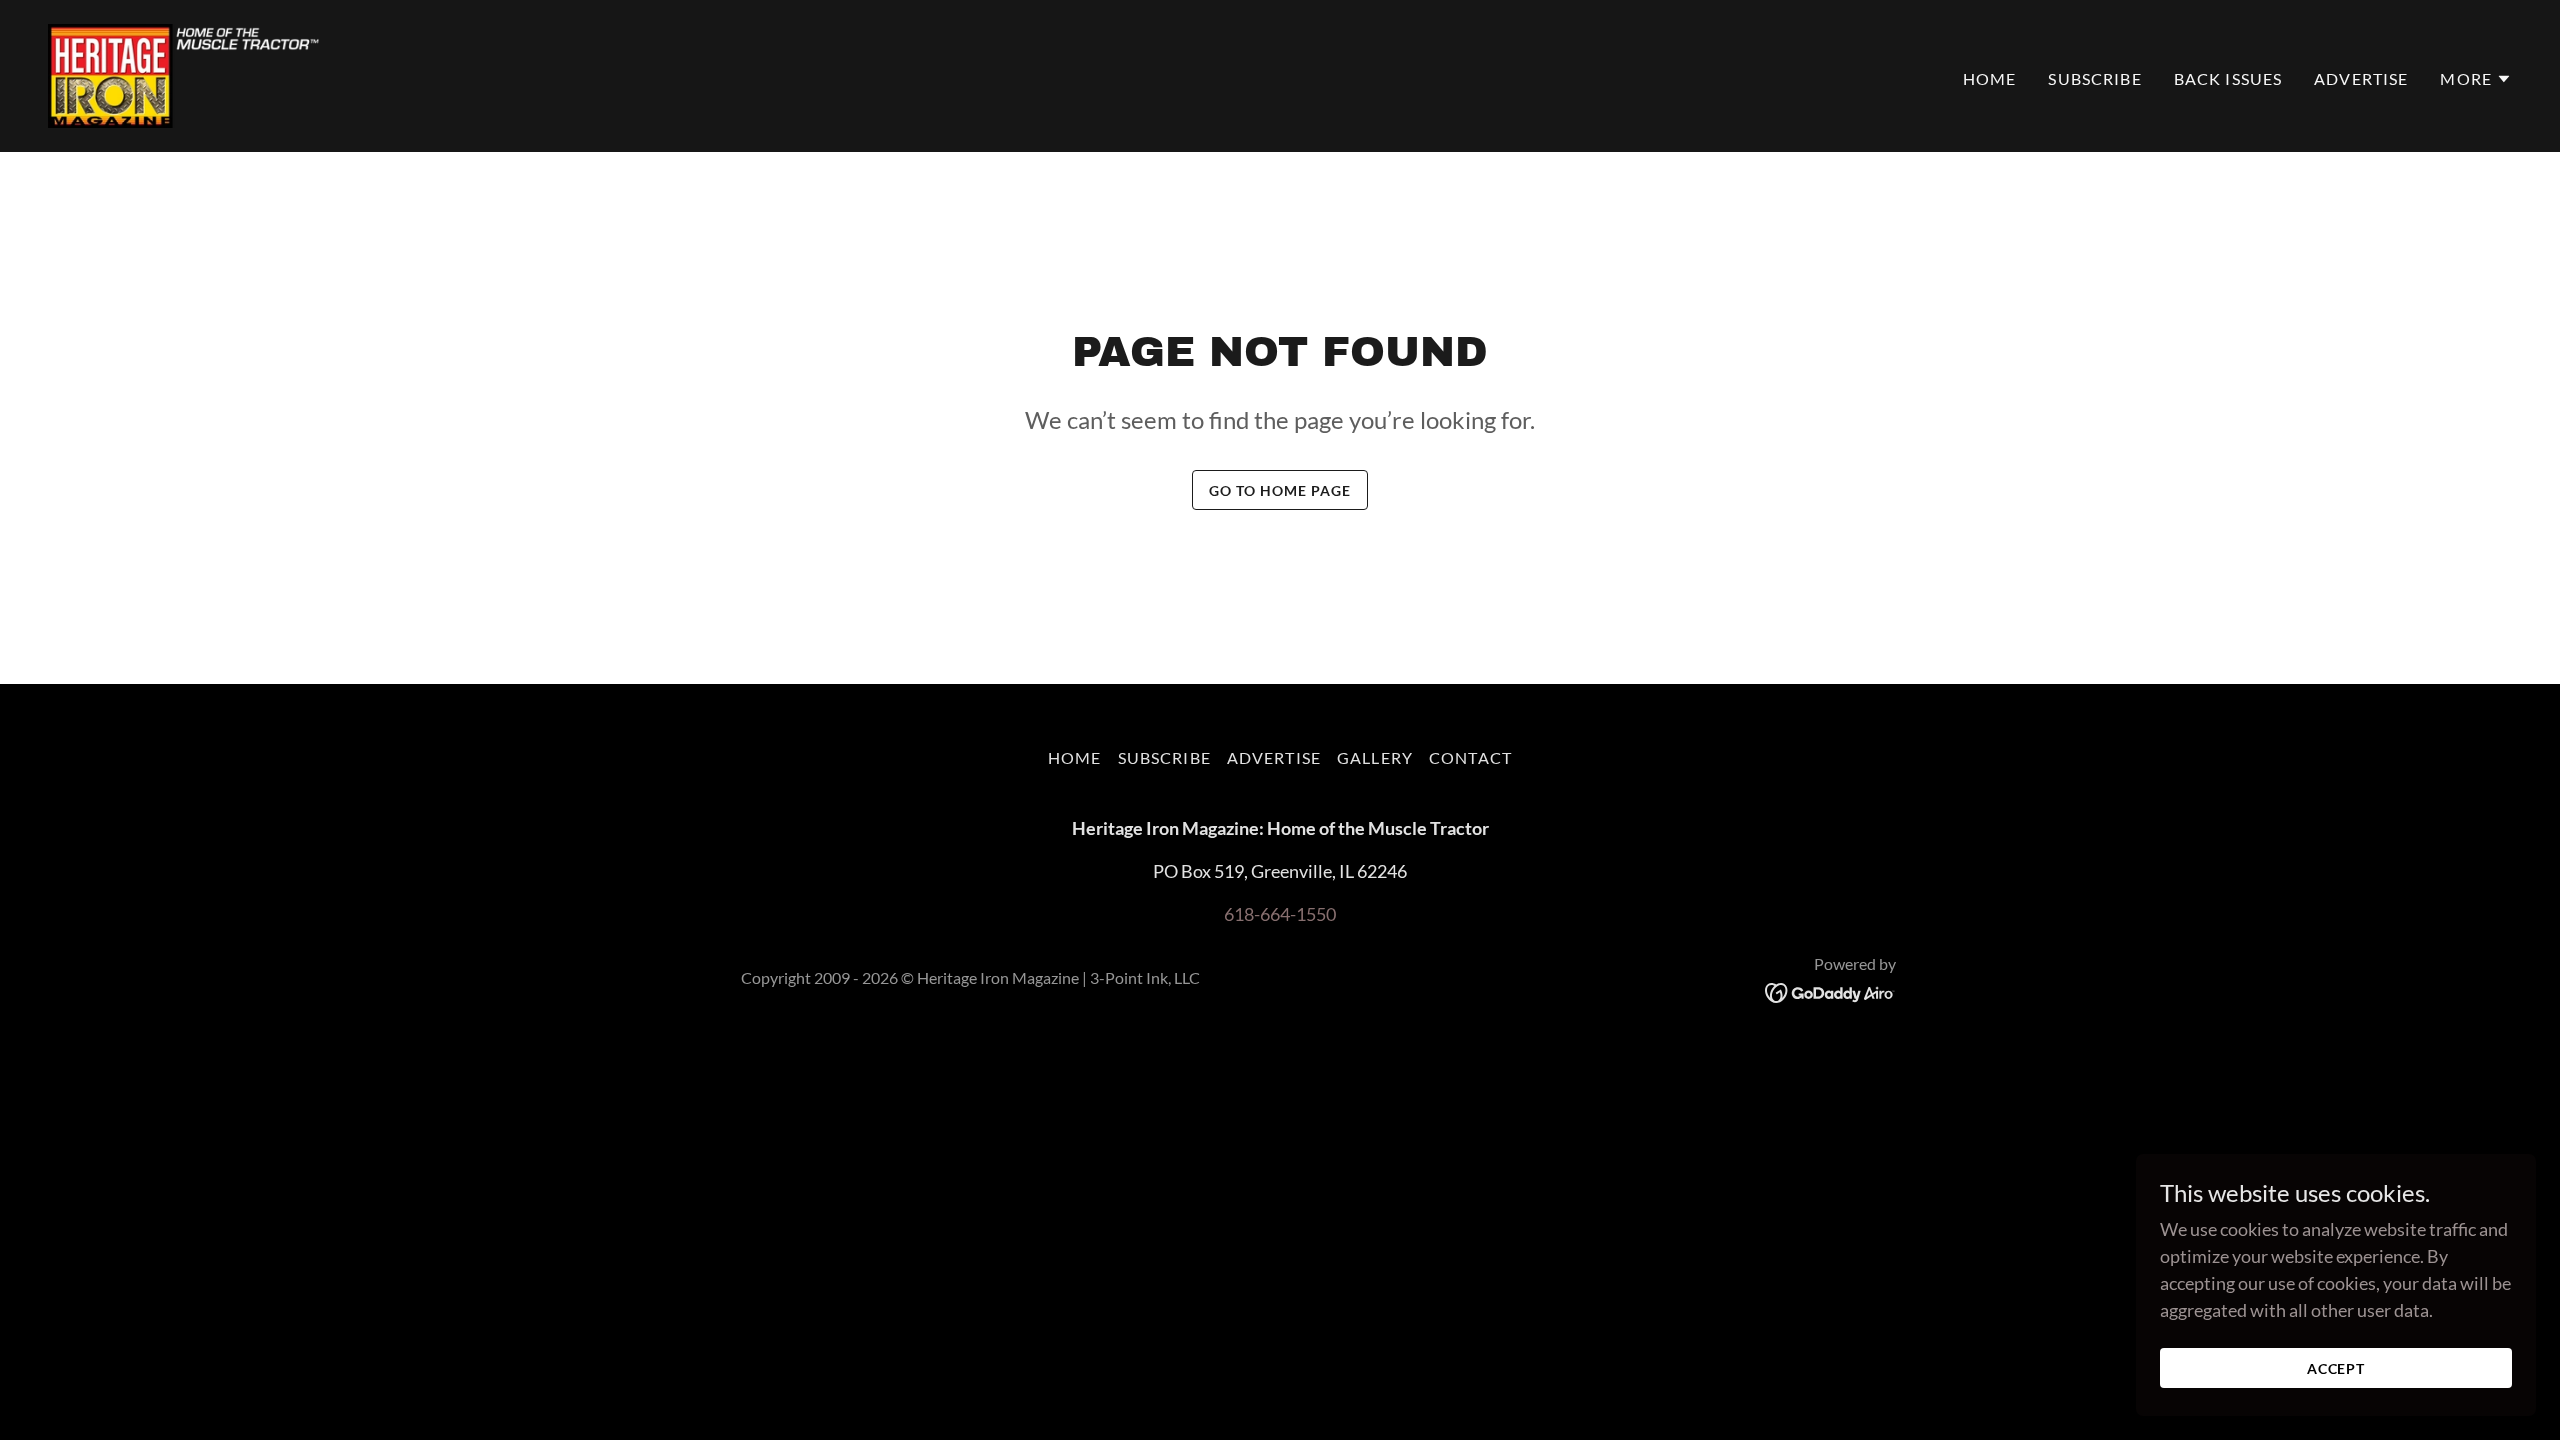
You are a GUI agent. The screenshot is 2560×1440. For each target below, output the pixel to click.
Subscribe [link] (2094, 78)
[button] (2476, 79)
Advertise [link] (2361, 78)
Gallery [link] (1375, 757)
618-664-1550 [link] (1280, 914)
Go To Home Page (1280, 490)
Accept (2336, 1368)
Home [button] (1075, 757)
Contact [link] (1470, 757)
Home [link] (1990, 78)
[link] (185, 74)
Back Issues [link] (2228, 78)
